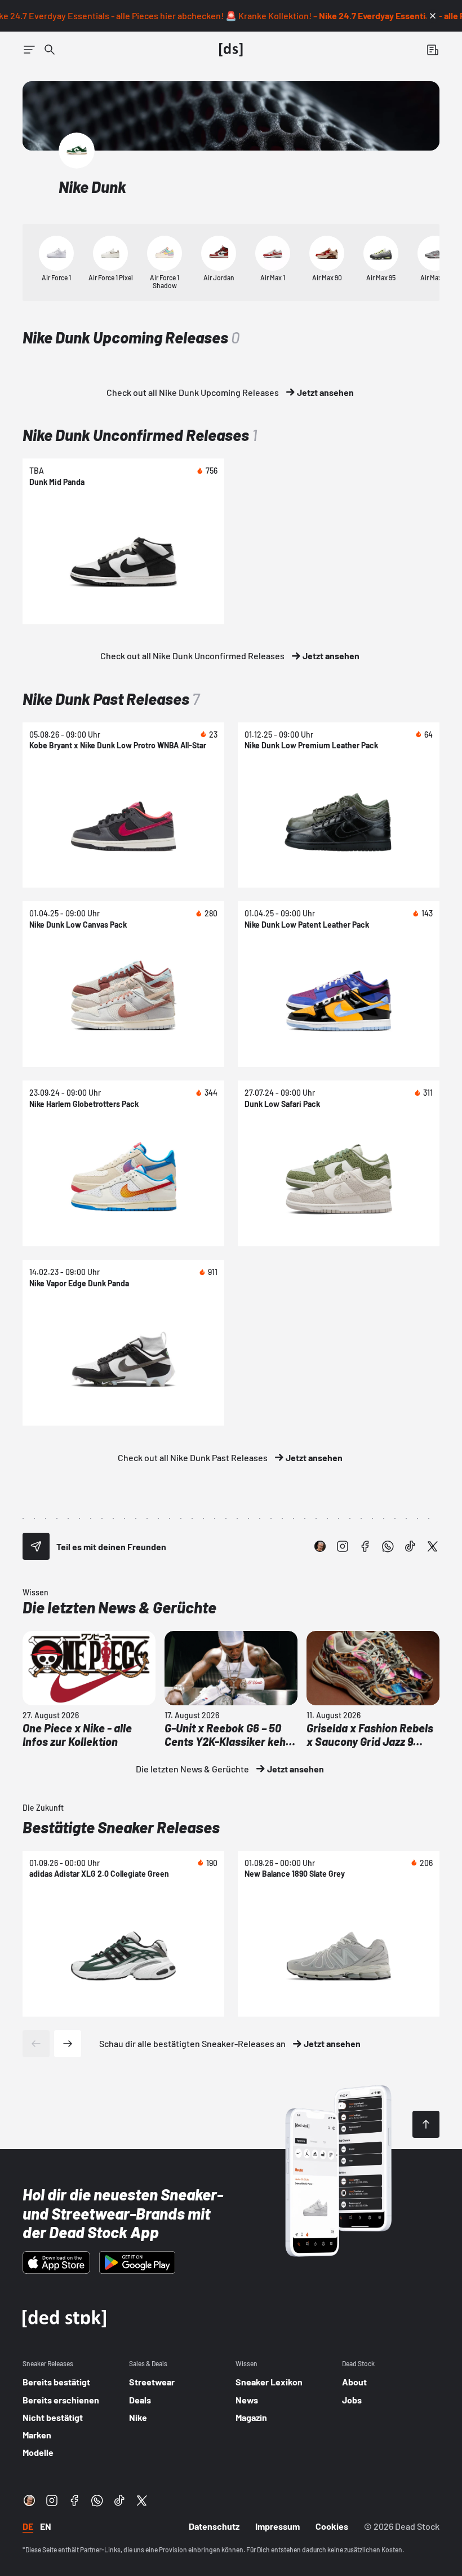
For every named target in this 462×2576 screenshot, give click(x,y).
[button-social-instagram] (343, 1546)
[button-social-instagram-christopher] (320, 1546)
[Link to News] (50, 50)
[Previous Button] (36, 2044)
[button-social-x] (433, 1546)
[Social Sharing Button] (36, 1546)
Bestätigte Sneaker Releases (121, 1827)
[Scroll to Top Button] (426, 2124)
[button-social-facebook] (365, 1546)
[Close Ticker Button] (433, 16)
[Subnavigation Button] (29, 50)
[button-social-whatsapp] (388, 1546)
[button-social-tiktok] (410, 1546)
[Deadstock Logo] (231, 50)
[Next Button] (68, 2044)
